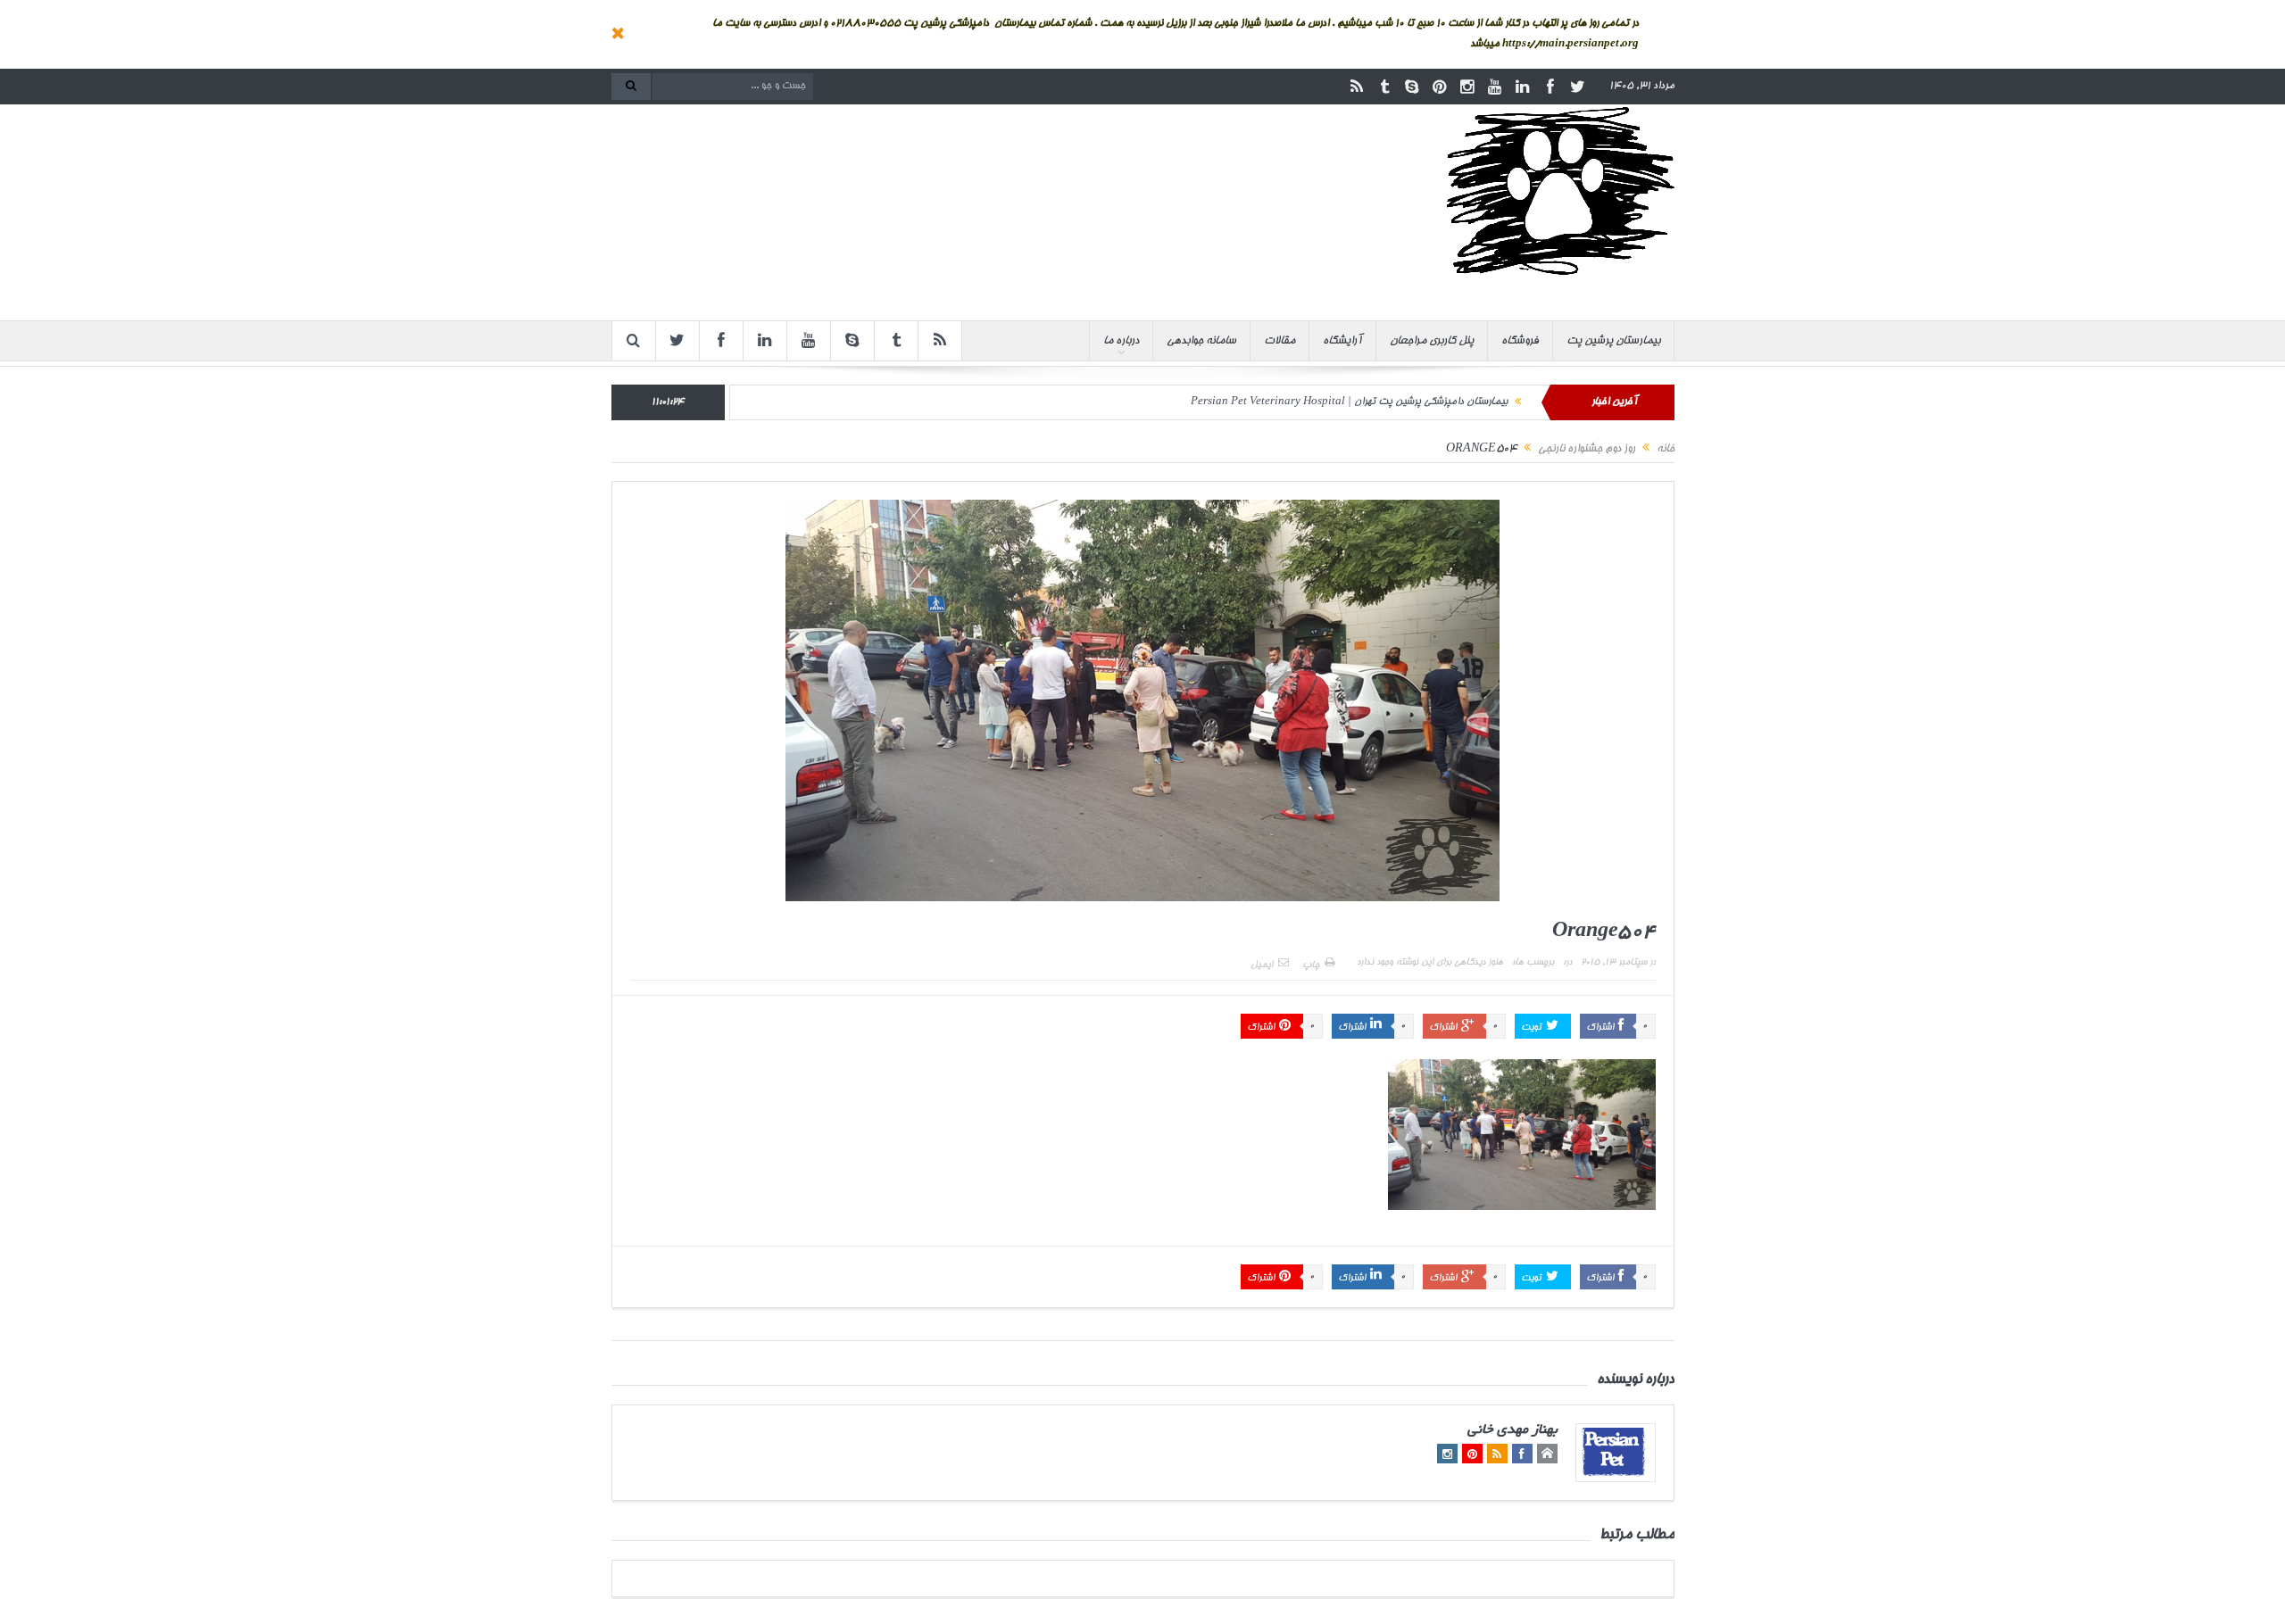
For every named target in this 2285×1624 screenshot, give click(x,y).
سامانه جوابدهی (1201, 341)
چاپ (1311, 965)
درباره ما (1121, 341)
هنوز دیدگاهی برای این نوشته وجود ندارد (1430, 963)
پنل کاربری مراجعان (1432, 341)
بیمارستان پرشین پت (1613, 341)
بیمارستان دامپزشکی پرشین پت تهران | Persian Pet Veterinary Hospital (1349, 402)
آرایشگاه (1342, 341)
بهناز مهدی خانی (1512, 1431)
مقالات (1280, 341)
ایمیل (1262, 965)
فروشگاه (1520, 341)
